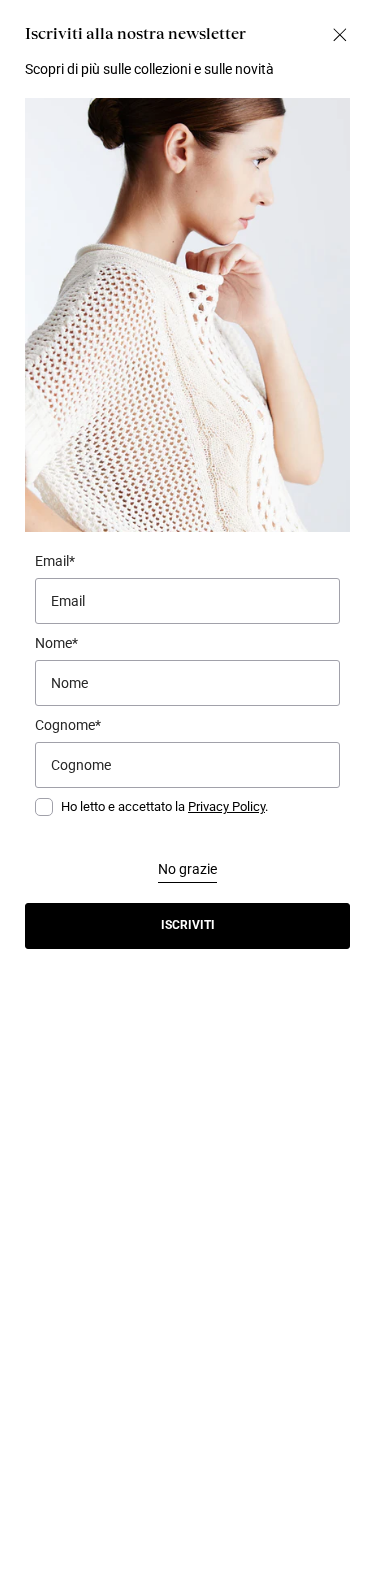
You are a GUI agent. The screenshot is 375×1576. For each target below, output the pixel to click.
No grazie (187, 869)
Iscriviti (188, 925)
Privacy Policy (226, 806)
